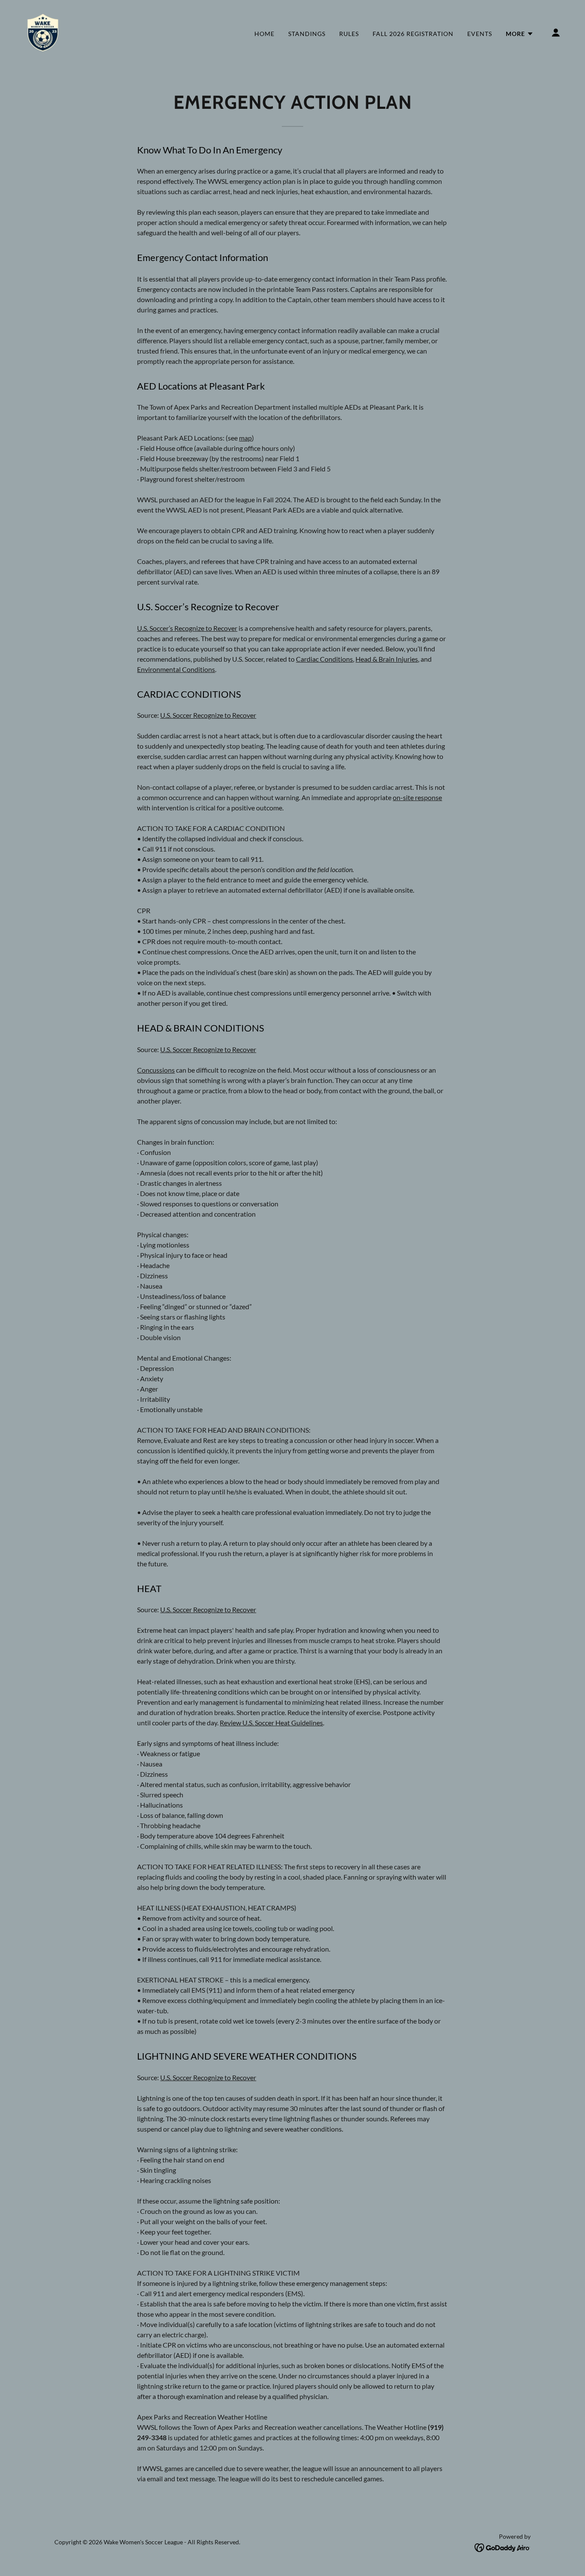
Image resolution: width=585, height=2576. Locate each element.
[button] (520, 34)
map (245, 438)
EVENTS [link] (480, 34)
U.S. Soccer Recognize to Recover (208, 715)
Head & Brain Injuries (387, 659)
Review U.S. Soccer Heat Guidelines (271, 1723)
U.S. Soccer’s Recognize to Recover (187, 628)
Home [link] (264, 34)
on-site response (417, 797)
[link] (43, 31)
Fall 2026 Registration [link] (413, 34)
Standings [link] (307, 34)
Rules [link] (349, 34)
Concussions (156, 1070)
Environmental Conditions (176, 669)
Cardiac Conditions (324, 659)
